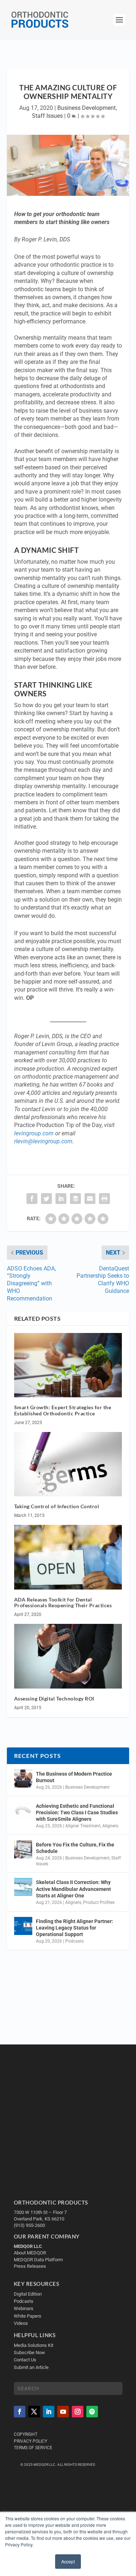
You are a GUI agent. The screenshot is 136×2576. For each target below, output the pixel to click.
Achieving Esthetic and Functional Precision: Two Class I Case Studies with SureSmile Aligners (77, 1812)
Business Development (86, 108)
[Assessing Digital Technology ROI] (68, 1656)
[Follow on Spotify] (92, 2412)
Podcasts (75, 1941)
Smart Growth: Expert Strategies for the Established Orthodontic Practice (63, 1410)
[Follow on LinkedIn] (49, 2412)
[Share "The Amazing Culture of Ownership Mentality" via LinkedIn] (61, 1199)
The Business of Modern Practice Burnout (74, 1777)
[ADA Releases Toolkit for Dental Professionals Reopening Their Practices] (68, 1557)
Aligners (110, 1826)
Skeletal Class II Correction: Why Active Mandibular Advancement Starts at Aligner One (73, 1889)
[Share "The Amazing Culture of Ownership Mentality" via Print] (104, 1199)
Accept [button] (68, 2561)
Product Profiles (99, 1902)
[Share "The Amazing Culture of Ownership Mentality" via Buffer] (75, 1199)
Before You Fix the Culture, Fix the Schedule (75, 1848)
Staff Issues (47, 116)
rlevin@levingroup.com (43, 1141)
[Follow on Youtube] (63, 2412)
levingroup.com (34, 1133)
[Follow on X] (34, 2412)
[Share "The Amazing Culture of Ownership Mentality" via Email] (90, 1199)
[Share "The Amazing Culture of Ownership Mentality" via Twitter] (46, 1199)
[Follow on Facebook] (20, 2412)
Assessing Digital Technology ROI (54, 1698)
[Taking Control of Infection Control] (68, 1464)
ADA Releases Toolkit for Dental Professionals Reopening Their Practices (63, 1603)
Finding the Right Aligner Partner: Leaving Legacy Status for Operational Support (75, 1928)
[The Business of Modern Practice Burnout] (23, 1779)
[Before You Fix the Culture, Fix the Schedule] (23, 1849)
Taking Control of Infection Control (57, 1506)
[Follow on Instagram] (78, 2412)
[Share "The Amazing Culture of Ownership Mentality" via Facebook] (32, 1199)
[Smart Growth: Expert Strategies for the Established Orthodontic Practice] (68, 1365)
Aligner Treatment (83, 1826)
